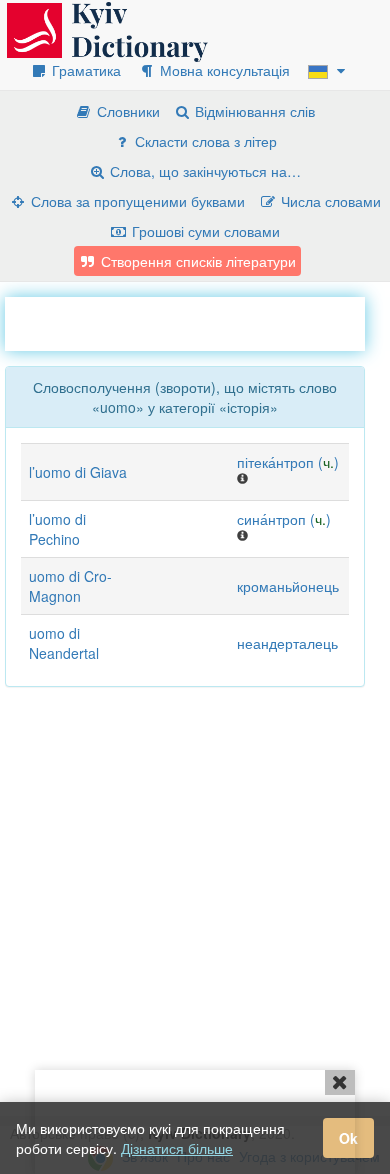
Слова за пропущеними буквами (136, 201)
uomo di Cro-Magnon (70, 586)
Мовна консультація (223, 70)
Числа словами (329, 201)
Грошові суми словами (204, 231)
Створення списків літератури (196, 261)
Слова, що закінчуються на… (203, 171)
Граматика (84, 70)
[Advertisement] (197, 322)
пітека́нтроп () (288, 462)
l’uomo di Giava (78, 472)
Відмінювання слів (253, 111)
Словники (126, 111)
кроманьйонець (288, 586)
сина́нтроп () (284, 519)
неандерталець (287, 643)
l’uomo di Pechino (57, 529)
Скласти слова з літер (204, 141)
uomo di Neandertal (64, 643)
